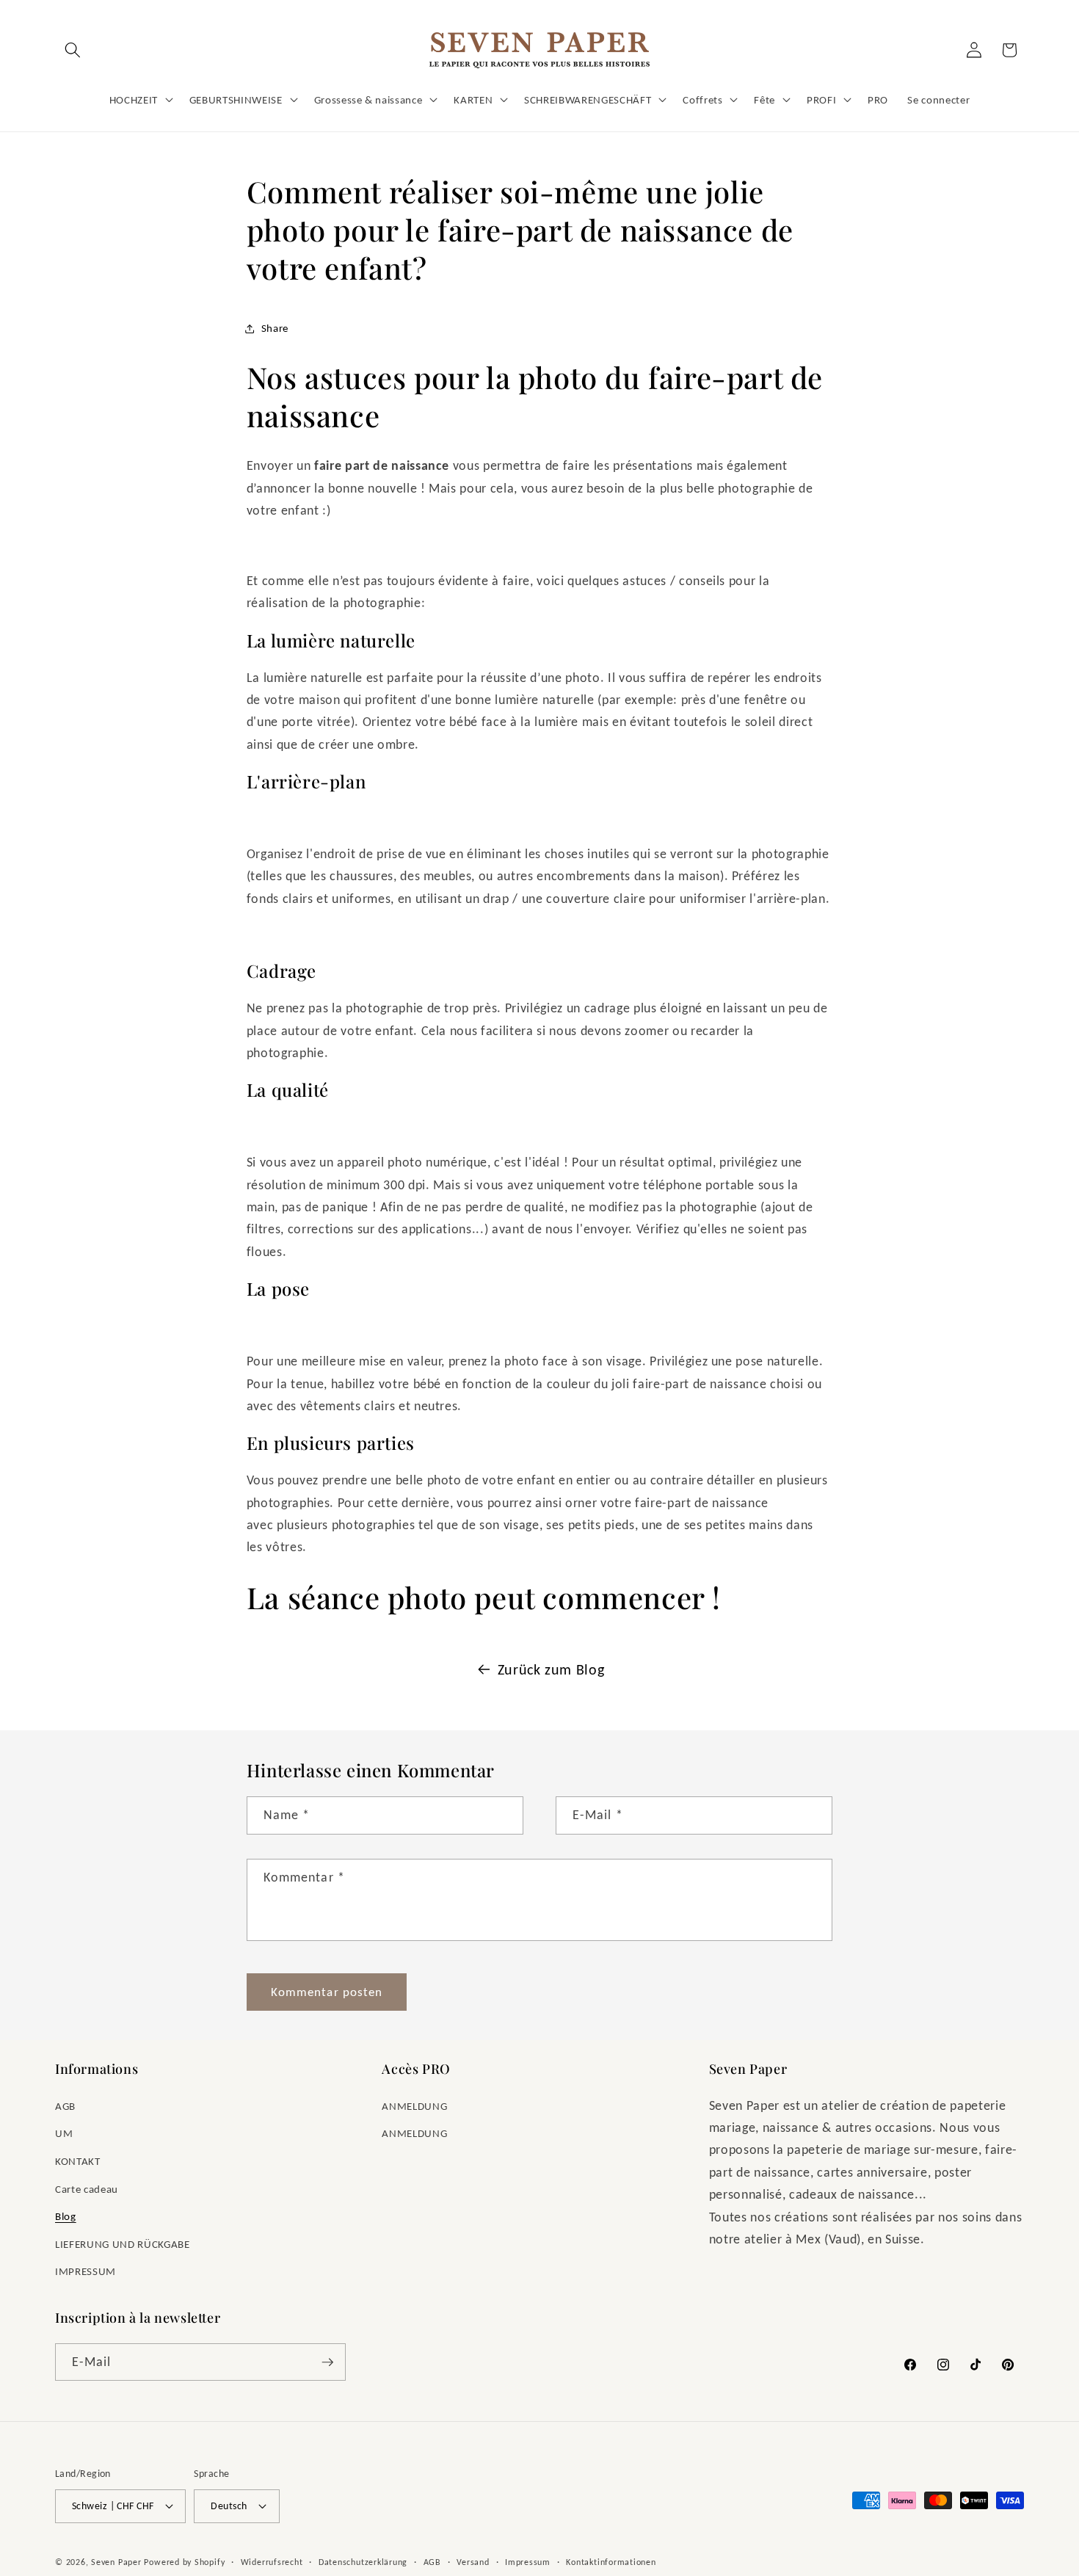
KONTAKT (78, 2161)
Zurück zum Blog (551, 1669)
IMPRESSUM (86, 2271)
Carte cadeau (87, 2189)
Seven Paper (116, 2562)
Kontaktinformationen (611, 2562)
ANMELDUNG (414, 2106)
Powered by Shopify (184, 2562)
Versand (473, 2562)
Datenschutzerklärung (363, 2562)
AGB (65, 2106)
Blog (66, 2216)
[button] (73, 50)
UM (64, 2133)
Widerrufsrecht (272, 2562)
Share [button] (275, 328)
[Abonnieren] (327, 2362)
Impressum (528, 2562)
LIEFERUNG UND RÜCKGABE (123, 2244)
